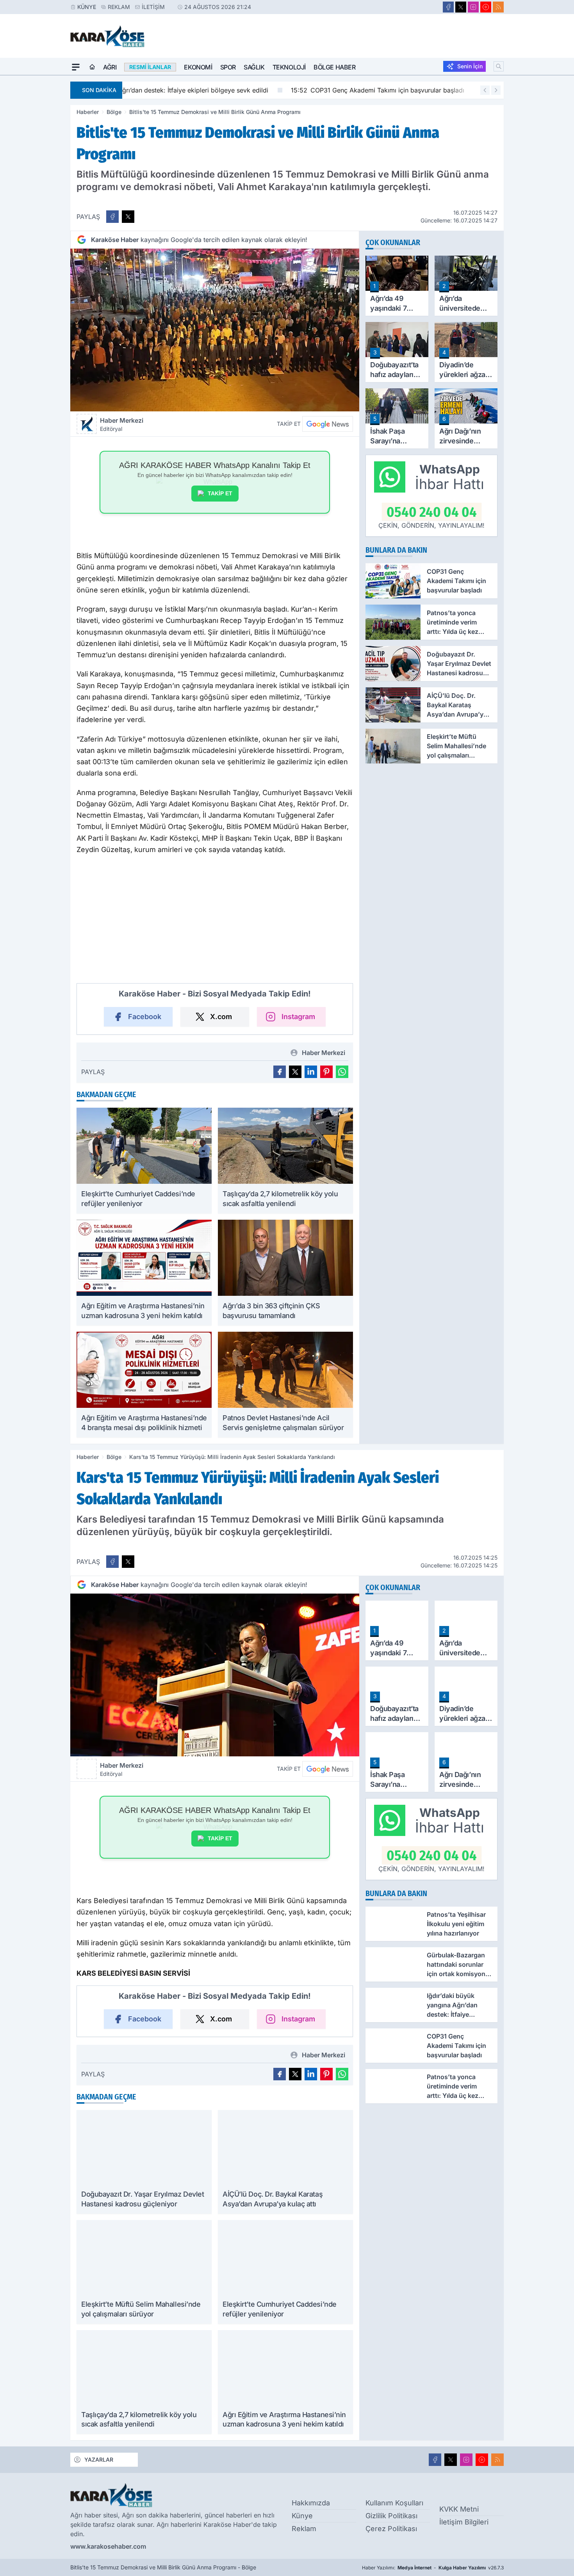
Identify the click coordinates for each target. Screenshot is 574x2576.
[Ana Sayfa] (92, 67)
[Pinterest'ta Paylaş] (326, 1072)
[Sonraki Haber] (496, 90)
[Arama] (499, 66)
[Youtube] (486, 7)
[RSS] (498, 7)
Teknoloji (289, 67)
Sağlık (254, 67)
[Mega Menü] (76, 67)
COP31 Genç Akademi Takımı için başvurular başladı (215, 90)
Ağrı (110, 67)
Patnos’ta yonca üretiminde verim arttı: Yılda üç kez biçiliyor (423, 90)
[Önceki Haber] (485, 90)
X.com (221, 1017)
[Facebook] (448, 7)
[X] (461, 7)
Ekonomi (198, 67)
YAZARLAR (99, 2459)
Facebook (145, 1017)
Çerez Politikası (391, 2529)
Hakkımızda (311, 2503)
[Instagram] (473, 7)
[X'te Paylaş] (128, 217)
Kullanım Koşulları (394, 2503)
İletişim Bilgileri (464, 2522)
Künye (87, 7)
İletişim (153, 7)
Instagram (298, 1017)
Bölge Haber (335, 67)
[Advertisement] (33, 192)
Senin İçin (470, 66)
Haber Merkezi (122, 424)
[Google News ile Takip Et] (328, 424)
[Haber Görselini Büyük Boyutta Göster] (215, 330)
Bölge (114, 112)
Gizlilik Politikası (391, 2516)
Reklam (119, 7)
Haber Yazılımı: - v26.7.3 (433, 2568)
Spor (228, 67)
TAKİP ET (220, 493)
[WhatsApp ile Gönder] (342, 1072)
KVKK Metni (459, 2509)
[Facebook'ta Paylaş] (112, 217)
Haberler (88, 112)
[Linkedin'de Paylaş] (311, 1072)
